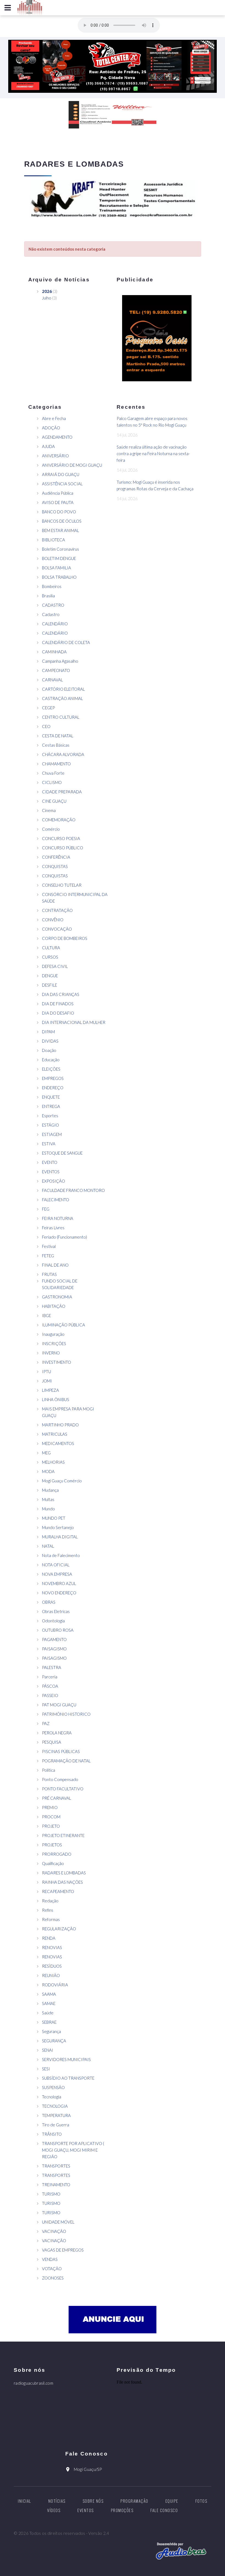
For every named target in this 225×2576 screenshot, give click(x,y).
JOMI (47, 1381)
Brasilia (48, 596)
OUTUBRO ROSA (58, 1630)
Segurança (51, 2031)
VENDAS (50, 2259)
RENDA (49, 1938)
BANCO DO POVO (59, 512)
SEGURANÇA (54, 2041)
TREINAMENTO (56, 2185)
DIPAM (48, 1032)
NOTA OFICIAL (56, 1565)
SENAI (48, 2050)
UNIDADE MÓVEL (58, 2222)
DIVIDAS (50, 1041)
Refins (48, 1910)
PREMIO (50, 1807)
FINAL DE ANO (55, 1265)
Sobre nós (93, 2501)
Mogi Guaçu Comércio (62, 1481)
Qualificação (53, 1863)
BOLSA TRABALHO (59, 577)
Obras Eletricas (56, 1611)
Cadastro (51, 614)
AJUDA (48, 446)
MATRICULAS (55, 1434)
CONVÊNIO (53, 920)
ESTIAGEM (52, 1134)
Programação (134, 2501)
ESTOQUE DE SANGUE (62, 1153)
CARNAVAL (52, 680)
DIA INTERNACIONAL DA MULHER (74, 1022)
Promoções (122, 2510)
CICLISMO (52, 782)
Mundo (48, 1509)
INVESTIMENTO (57, 1362)
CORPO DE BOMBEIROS (65, 938)
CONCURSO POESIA (61, 838)
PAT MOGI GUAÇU (59, 1705)
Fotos (201, 2501)
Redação (50, 1901)
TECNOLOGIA (55, 2106)
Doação (49, 1050)
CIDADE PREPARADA (62, 792)
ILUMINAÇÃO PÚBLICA (64, 1325)
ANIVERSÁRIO (55, 456)
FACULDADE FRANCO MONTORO (73, 1190)
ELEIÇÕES (51, 1069)
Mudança (50, 1490)
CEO (46, 726)
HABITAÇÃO (54, 1306)
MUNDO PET (54, 1518)
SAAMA (49, 1994)
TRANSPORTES (56, 2166)
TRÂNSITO (52, 2134)
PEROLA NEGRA (57, 1733)
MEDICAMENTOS (58, 1443)
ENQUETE (51, 1097)
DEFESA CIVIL (55, 966)
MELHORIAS (53, 1462)
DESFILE (50, 985)
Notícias (57, 2501)
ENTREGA (51, 1106)
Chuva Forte (53, 773)
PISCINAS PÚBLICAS (61, 1751)
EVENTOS (51, 1172)
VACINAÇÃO (54, 2231)
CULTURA (51, 948)
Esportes (50, 1116)
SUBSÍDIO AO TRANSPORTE (68, 2078)
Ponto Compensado (60, 1779)
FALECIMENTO (56, 1200)
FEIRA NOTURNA (58, 1218)
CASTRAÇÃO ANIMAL (62, 698)
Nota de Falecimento (61, 1555)
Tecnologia (52, 2097)
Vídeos (54, 2510)
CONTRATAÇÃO (57, 910)
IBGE (47, 1315)
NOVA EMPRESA (57, 1574)
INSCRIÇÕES (54, 1343)
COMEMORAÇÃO (59, 820)
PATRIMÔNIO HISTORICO (66, 1714)
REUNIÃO (51, 1975)
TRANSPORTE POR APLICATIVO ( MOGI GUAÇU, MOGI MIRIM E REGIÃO (73, 2150)
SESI (46, 2069)
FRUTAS (49, 1274)
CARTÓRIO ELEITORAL (63, 689)
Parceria (50, 1677)
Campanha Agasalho (60, 661)
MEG (46, 1453)
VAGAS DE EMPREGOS (63, 2250)
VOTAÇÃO (52, 2269)
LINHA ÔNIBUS (56, 1399)
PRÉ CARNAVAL (57, 1798)
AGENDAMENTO (57, 437)
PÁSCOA (50, 1686)
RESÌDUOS (52, 1966)
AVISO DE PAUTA (58, 502)
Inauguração (53, 1334)
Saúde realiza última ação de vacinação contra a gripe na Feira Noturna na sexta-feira (153, 453)
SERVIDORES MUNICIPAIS (66, 2059)
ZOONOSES (53, 2278)
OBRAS (49, 1602)
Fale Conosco (164, 2510)
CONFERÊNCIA (56, 857)
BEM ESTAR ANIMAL (61, 530)
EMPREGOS (53, 1078)
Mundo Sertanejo (58, 1527)
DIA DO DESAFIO (58, 1013)
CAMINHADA (54, 652)
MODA (48, 1471)
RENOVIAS (52, 1947)
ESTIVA (49, 1144)
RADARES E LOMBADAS (64, 1873)
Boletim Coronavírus (61, 549)
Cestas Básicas (56, 745)
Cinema (49, 810)
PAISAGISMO (54, 1649)
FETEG (48, 1256)
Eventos (86, 2510)
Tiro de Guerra (56, 2125)
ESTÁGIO (50, 1125)
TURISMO (51, 2194)
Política (49, 1770)
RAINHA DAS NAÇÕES (62, 1882)
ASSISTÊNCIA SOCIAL (62, 484)
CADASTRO (53, 605)
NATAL (48, 1546)
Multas (48, 1499)
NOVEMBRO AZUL (59, 1583)
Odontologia (53, 1621)
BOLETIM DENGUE (59, 558)
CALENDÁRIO (55, 624)
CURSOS (50, 957)
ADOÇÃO (51, 428)
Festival (49, 1246)
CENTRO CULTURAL (61, 717)
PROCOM (51, 1817)
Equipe (172, 2501)
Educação (51, 1060)
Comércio (51, 829)
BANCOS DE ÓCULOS (62, 521)
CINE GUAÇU (54, 801)
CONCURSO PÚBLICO (63, 848)
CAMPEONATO (56, 670)
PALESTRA (52, 1667)
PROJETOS (52, 1845)
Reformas (51, 1919)
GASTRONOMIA (57, 1297)
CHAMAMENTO (56, 764)
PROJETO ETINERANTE (63, 1835)
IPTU (47, 1371)
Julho (47, 298)
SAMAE (49, 2003)
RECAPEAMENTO (58, 1891)
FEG (46, 1209)
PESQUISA (52, 1742)
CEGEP (48, 708)
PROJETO (51, 1826)
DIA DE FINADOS (58, 1004)
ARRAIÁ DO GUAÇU (61, 474)
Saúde (48, 2013)
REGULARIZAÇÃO (59, 1929)
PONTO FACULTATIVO (63, 1789)
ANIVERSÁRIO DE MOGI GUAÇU (72, 465)
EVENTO (50, 1162)
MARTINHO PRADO (60, 1425)
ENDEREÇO (53, 1088)
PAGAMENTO (54, 1639)
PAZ (46, 1723)
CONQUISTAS (55, 866)
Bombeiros (52, 586)
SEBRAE (49, 2022)
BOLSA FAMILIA (57, 568)
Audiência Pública (58, 493)
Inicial (25, 2501)
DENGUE (50, 976)
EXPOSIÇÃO (54, 1181)
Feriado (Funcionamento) (64, 1237)
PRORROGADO (57, 1854)
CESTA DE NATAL (58, 736)
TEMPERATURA (56, 2115)
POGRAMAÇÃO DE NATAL (66, 1761)
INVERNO (51, 1353)
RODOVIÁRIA (55, 1985)
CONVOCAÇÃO (57, 929)
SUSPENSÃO (53, 2087)
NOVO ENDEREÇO (59, 1593)
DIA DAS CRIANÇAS (61, 994)
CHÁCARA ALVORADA (63, 754)
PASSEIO (50, 1695)
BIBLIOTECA (54, 540)
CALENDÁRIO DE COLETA (66, 642)
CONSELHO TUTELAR (62, 885)
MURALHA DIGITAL (60, 1537)
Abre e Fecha (54, 418)
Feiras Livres (53, 1228)
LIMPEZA (50, 1390)
